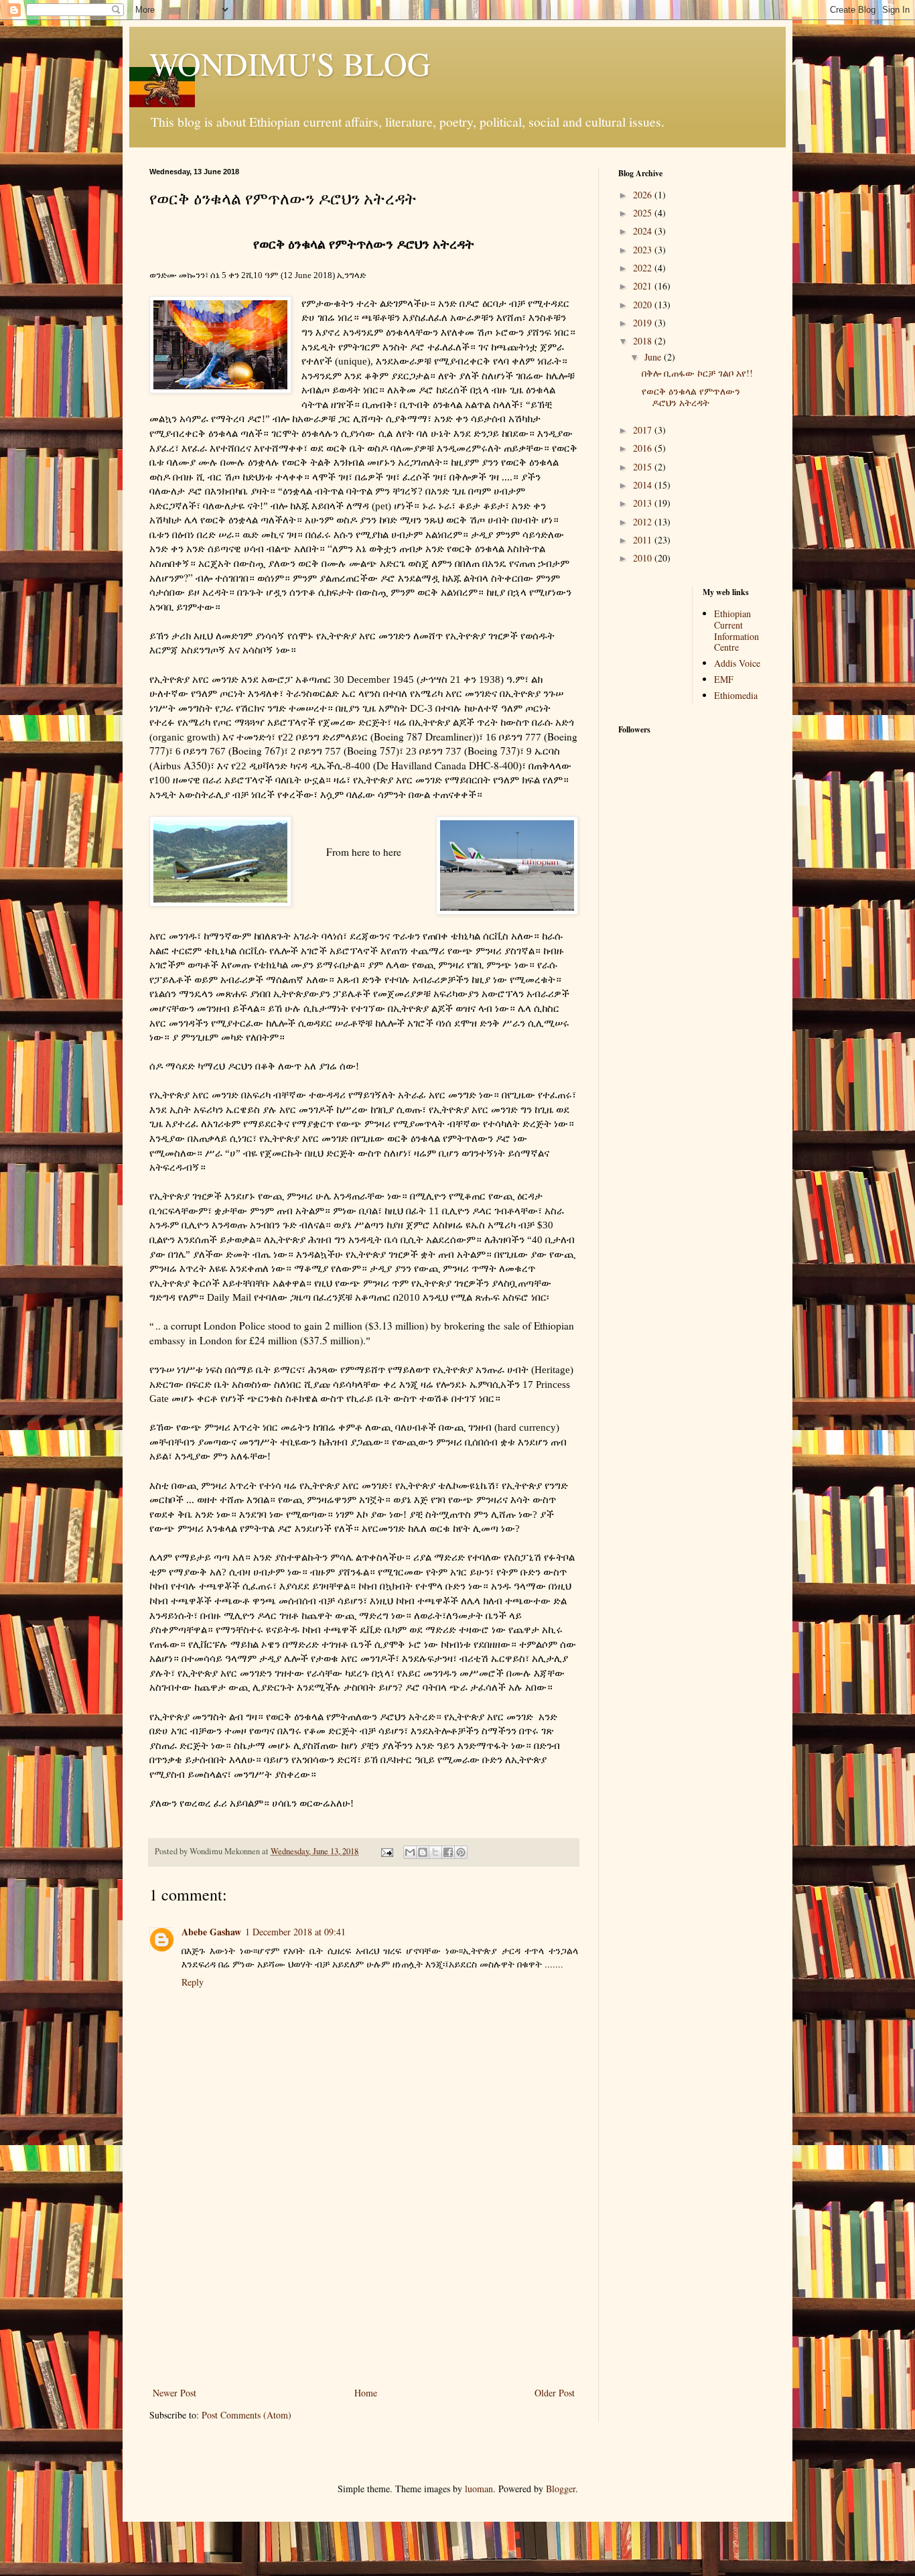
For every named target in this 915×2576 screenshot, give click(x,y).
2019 (644, 323)
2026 (644, 195)
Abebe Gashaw (211, 1932)
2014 (644, 485)
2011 (644, 540)
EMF (724, 679)
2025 (644, 213)
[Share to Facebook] (448, 1852)
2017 (644, 430)
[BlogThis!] (423, 1852)
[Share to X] (435, 1852)
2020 (644, 305)
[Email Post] (386, 1851)
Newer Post (174, 2393)
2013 (644, 503)
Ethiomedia (736, 695)
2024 (644, 231)
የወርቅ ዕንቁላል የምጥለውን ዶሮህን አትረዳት (691, 397)
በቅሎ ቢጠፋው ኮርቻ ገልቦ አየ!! (697, 373)
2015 (644, 467)
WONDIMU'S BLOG (290, 63)
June (654, 357)
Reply (193, 1982)
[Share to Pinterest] (461, 1852)
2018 (644, 341)
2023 (644, 250)
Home (366, 2393)
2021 (644, 286)
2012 (644, 522)
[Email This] (410, 1852)
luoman (479, 2489)
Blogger (561, 2489)
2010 (644, 558)
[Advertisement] (364, 2284)
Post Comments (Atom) (247, 2415)
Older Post (555, 2393)
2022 (644, 268)
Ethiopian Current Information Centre (736, 630)
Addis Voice (737, 663)
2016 (644, 448)
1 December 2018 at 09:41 (295, 1932)
